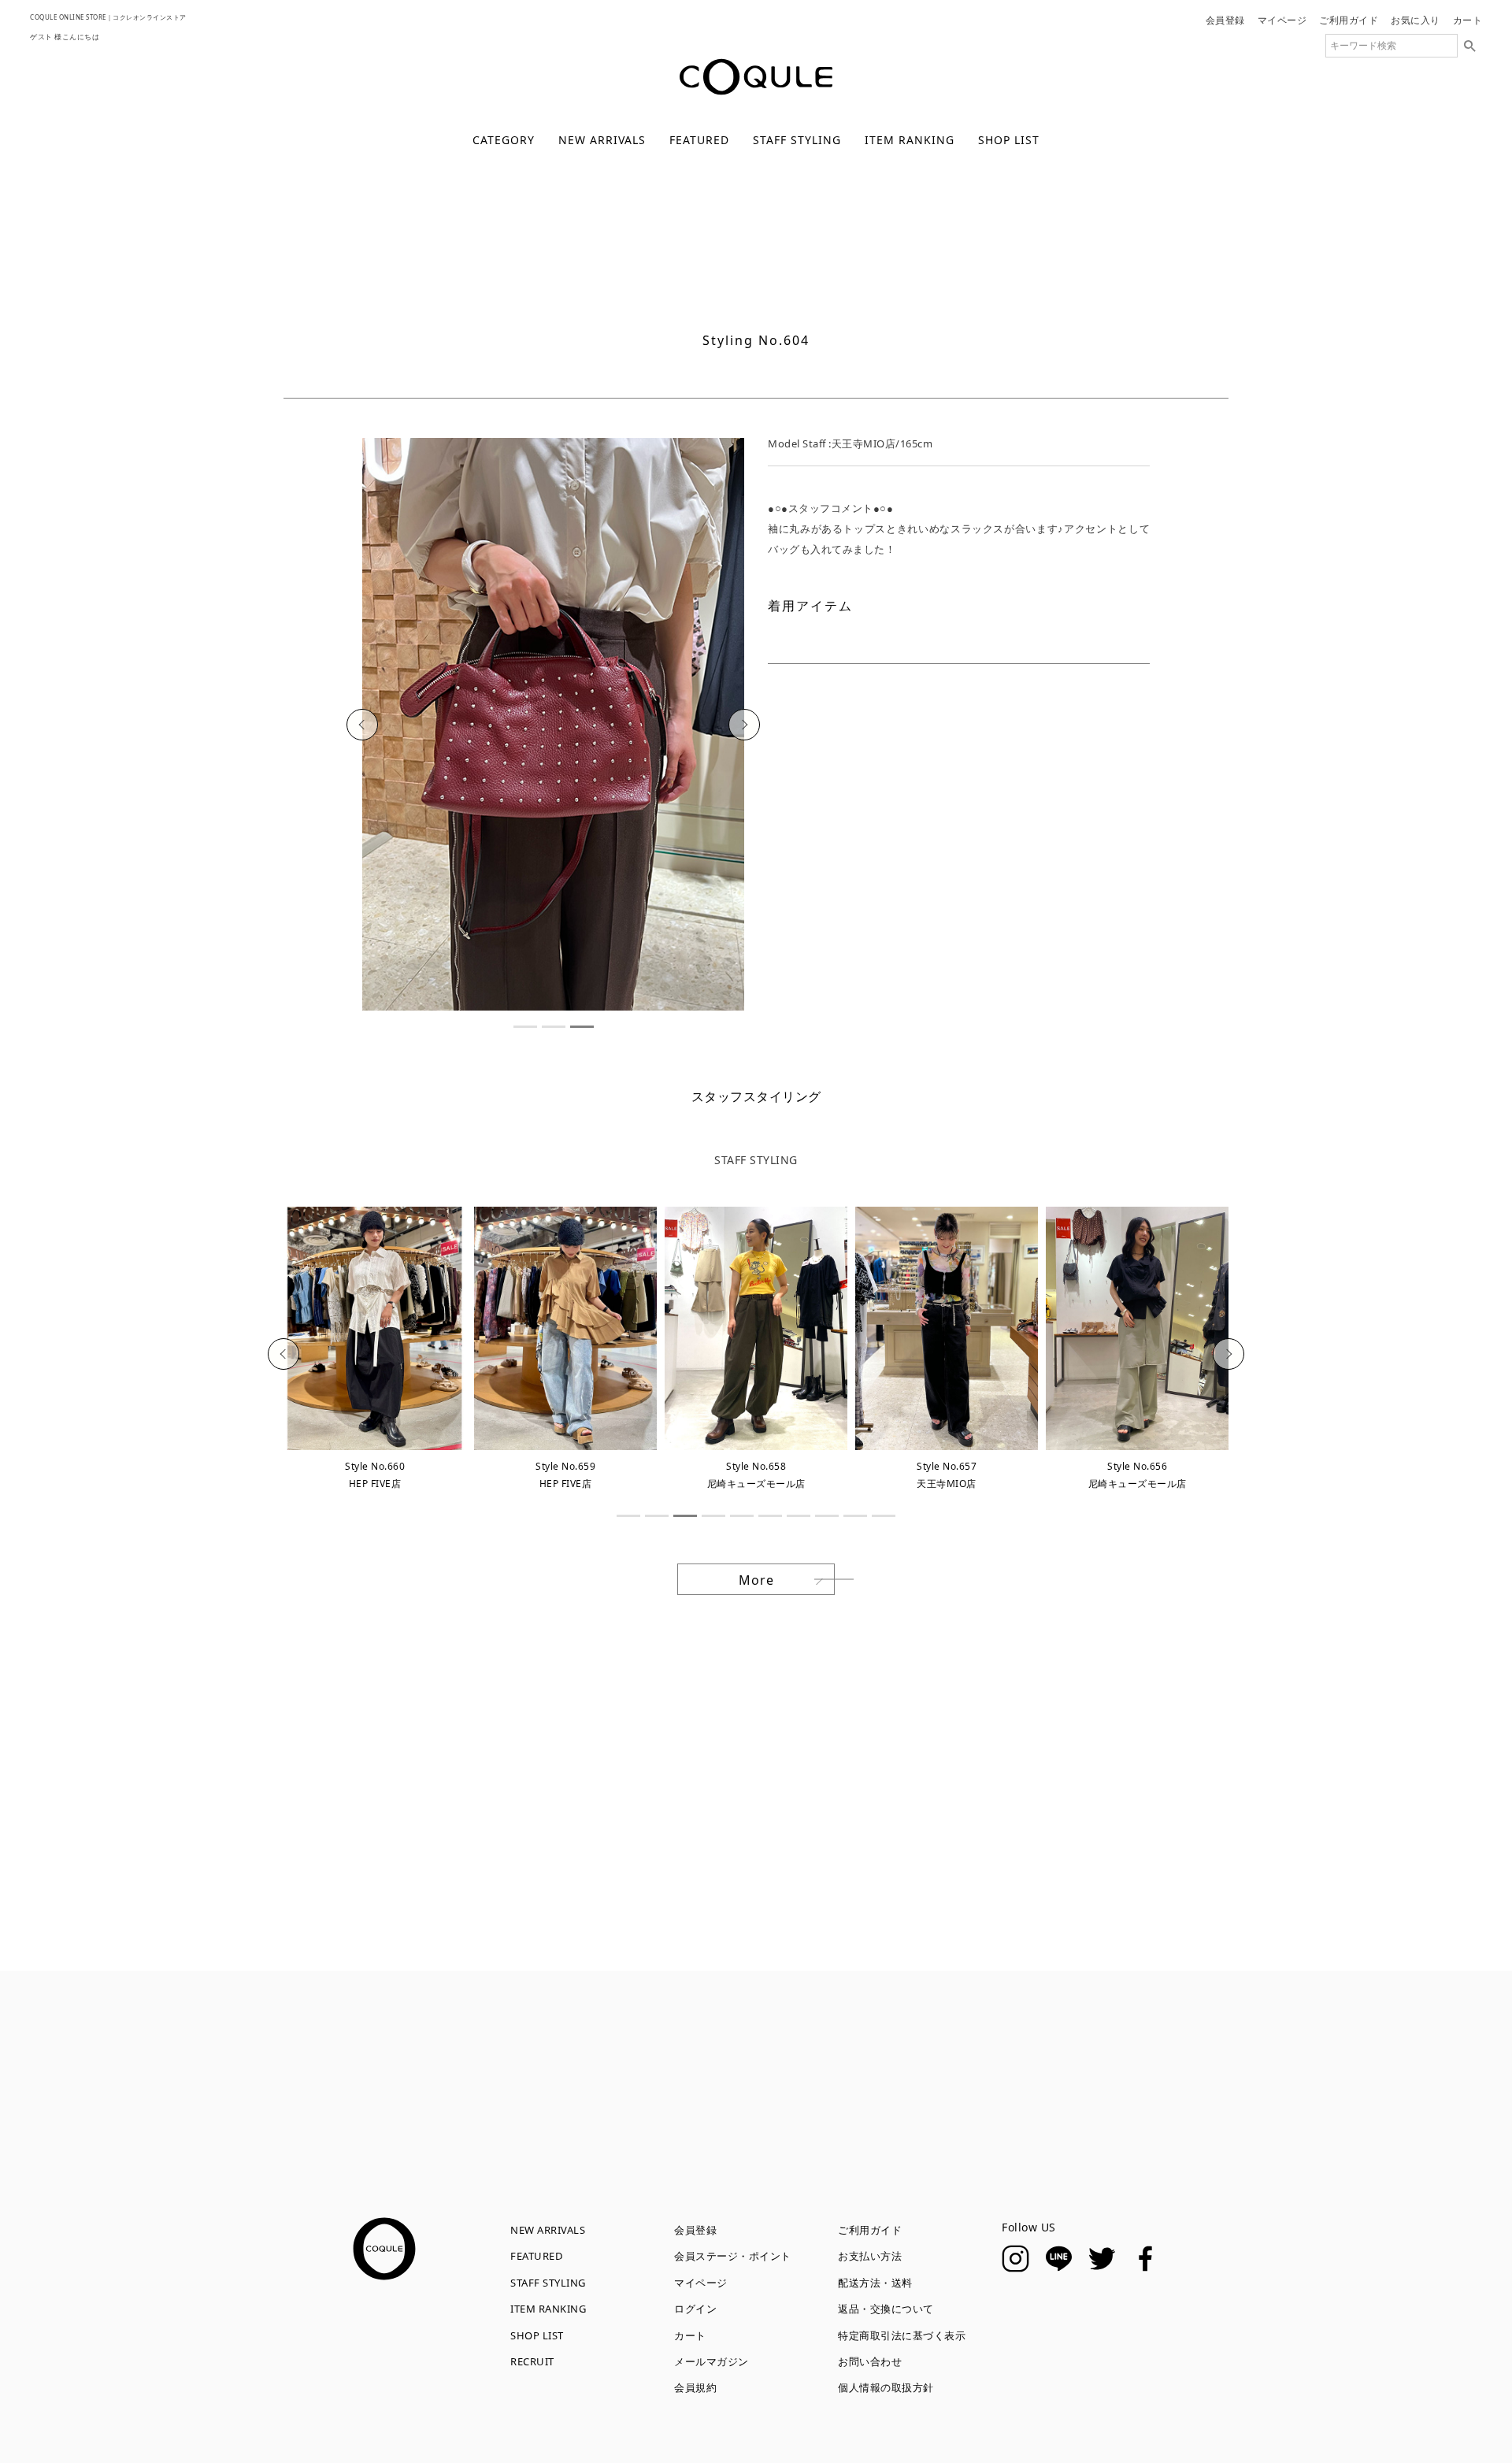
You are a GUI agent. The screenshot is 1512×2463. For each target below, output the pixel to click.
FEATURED (699, 140)
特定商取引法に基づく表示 (902, 2335)
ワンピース (929, 300)
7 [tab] (799, 1516)
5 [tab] (742, 1516)
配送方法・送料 (875, 2283)
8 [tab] (827, 1516)
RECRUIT (532, 2361)
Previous (362, 725)
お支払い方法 (870, 2256)
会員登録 (1225, 20)
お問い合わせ (870, 2361)
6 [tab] (770, 1516)
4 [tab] (713, 1516)
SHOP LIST (1009, 140)
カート (1468, 20)
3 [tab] (582, 1027)
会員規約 (695, 2387)
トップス (783, 300)
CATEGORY (504, 140)
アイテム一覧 (515, 300)
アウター (643, 300)
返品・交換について (886, 2309)
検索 (1469, 46)
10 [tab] (884, 1516)
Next (745, 725)
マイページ (1282, 20)
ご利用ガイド (1349, 20)
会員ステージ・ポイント (733, 2256)
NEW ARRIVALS (602, 140)
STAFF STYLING (797, 140)
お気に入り (1416, 20)
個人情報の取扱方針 (886, 2387)
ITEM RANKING (910, 140)
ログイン (695, 2309)
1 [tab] (525, 1027)
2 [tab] (554, 1027)
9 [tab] (855, 1516)
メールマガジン (712, 2361)
